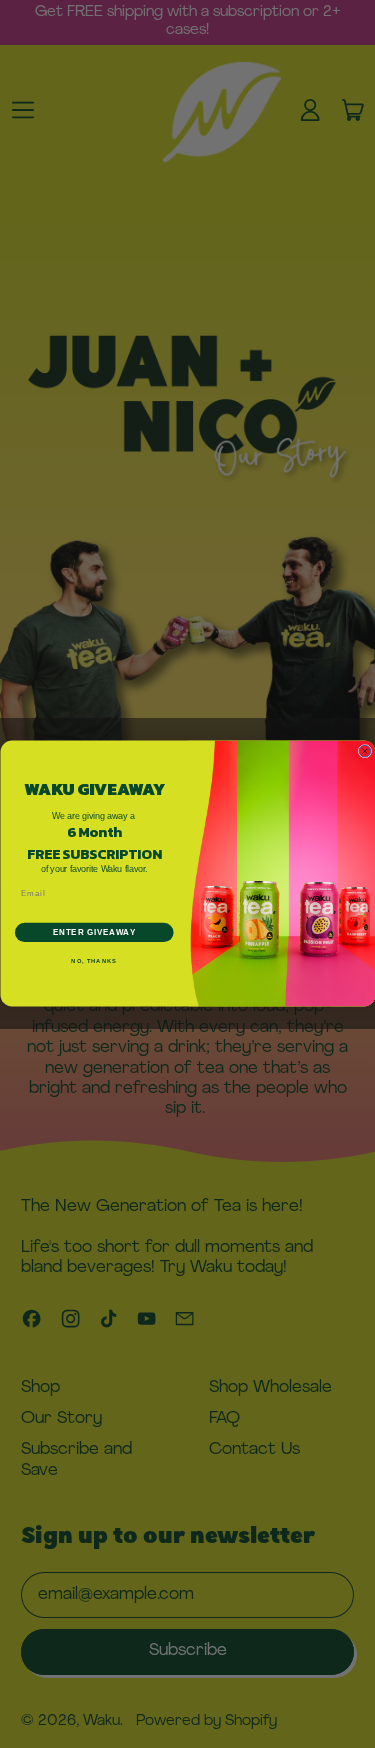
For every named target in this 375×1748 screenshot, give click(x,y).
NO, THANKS (94, 962)
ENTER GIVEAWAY (93, 933)
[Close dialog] (365, 752)
